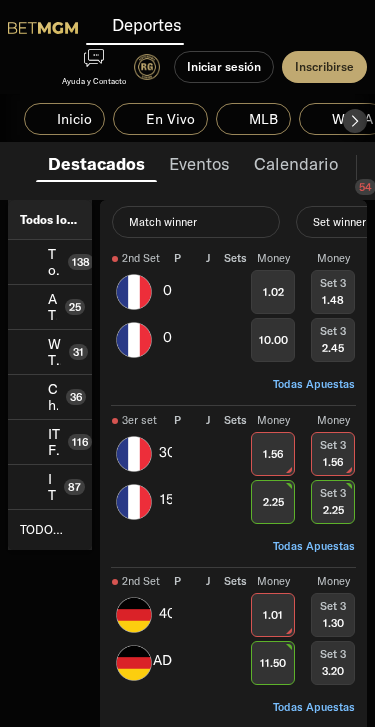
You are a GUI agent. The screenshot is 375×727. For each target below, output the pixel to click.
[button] (355, 121)
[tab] (96, 162)
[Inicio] (43, 28)
